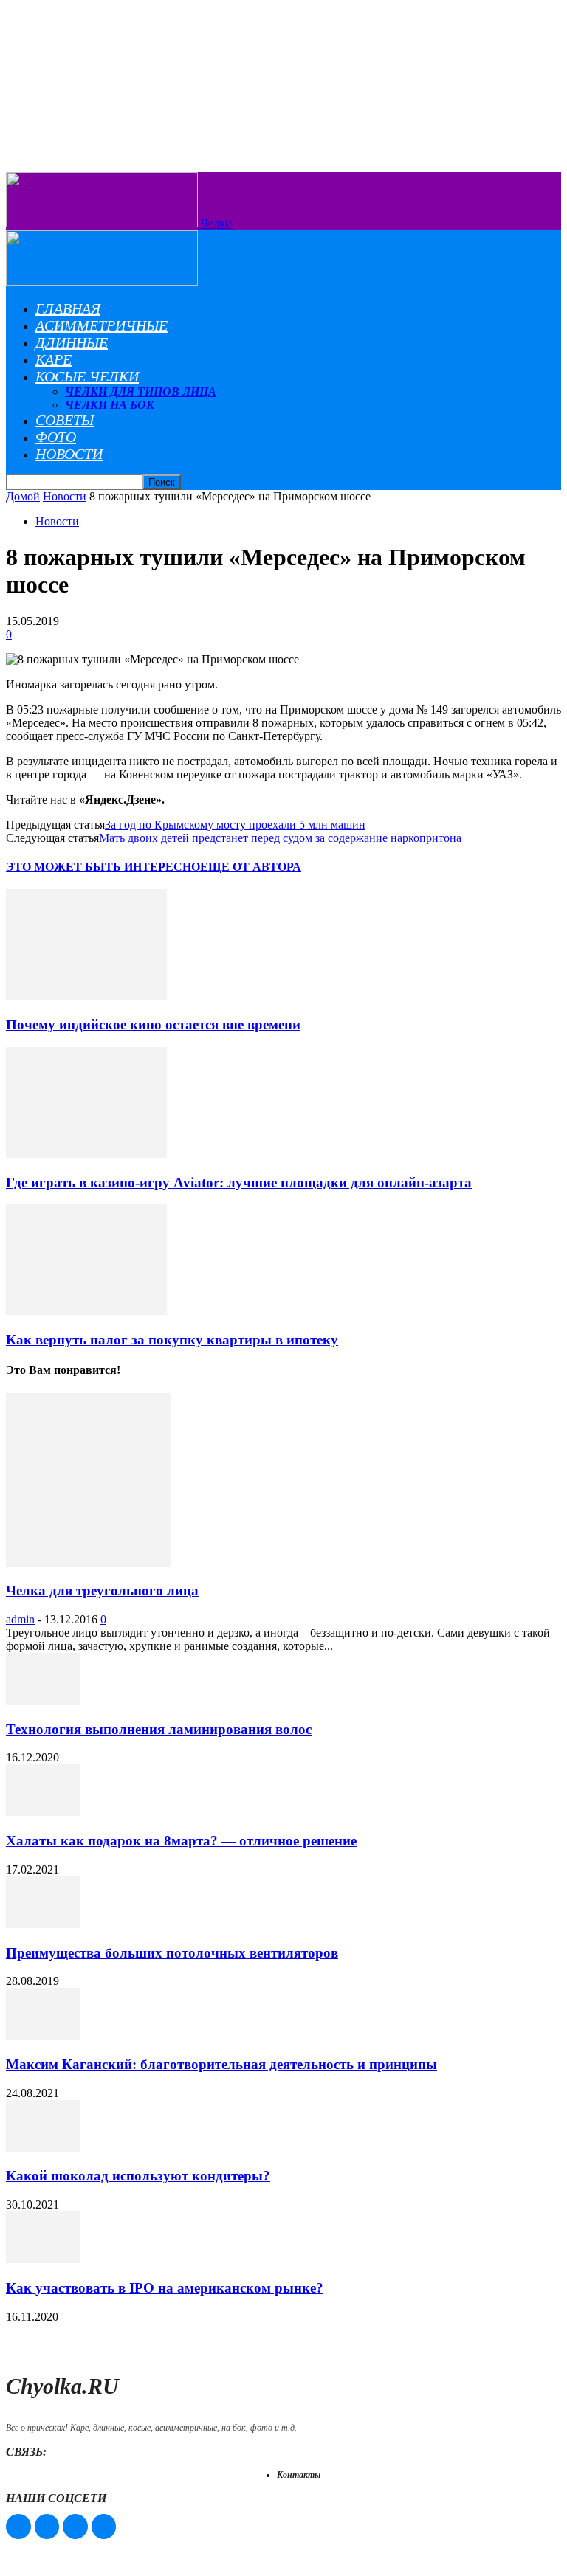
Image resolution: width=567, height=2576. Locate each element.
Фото (56, 437)
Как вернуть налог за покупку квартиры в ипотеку (172, 1340)
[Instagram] (47, 2527)
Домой (23, 496)
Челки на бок (110, 405)
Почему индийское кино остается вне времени (153, 1025)
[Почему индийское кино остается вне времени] (86, 996)
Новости (69, 454)
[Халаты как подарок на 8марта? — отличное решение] (43, 1812)
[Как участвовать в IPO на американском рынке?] (43, 2259)
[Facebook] (18, 2527)
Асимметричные (102, 325)
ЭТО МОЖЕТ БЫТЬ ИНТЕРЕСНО (103, 867)
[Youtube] (104, 2527)
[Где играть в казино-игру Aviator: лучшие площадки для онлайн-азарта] (86, 1154)
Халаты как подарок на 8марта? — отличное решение (181, 1841)
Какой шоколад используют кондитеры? (138, 2176)
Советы (65, 420)
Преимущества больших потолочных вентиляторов (172, 1953)
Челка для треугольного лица (102, 1591)
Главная (68, 308)
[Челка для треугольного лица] (88, 1562)
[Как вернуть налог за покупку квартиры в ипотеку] (86, 1311)
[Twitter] (75, 2527)
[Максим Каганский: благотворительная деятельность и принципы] (43, 2035)
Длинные (72, 342)
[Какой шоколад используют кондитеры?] (43, 2148)
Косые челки (87, 376)
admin (20, 1619)
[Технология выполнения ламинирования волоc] (43, 1700)
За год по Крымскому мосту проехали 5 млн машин (235, 825)
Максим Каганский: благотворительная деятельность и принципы (221, 2064)
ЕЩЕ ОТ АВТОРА (251, 867)
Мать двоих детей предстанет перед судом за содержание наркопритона (280, 838)
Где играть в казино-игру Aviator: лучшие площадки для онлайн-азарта (239, 1182)
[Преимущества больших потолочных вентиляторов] (43, 1924)
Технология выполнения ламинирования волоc (159, 1729)
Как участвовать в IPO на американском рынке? (165, 2288)
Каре (54, 359)
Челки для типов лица (141, 391)
